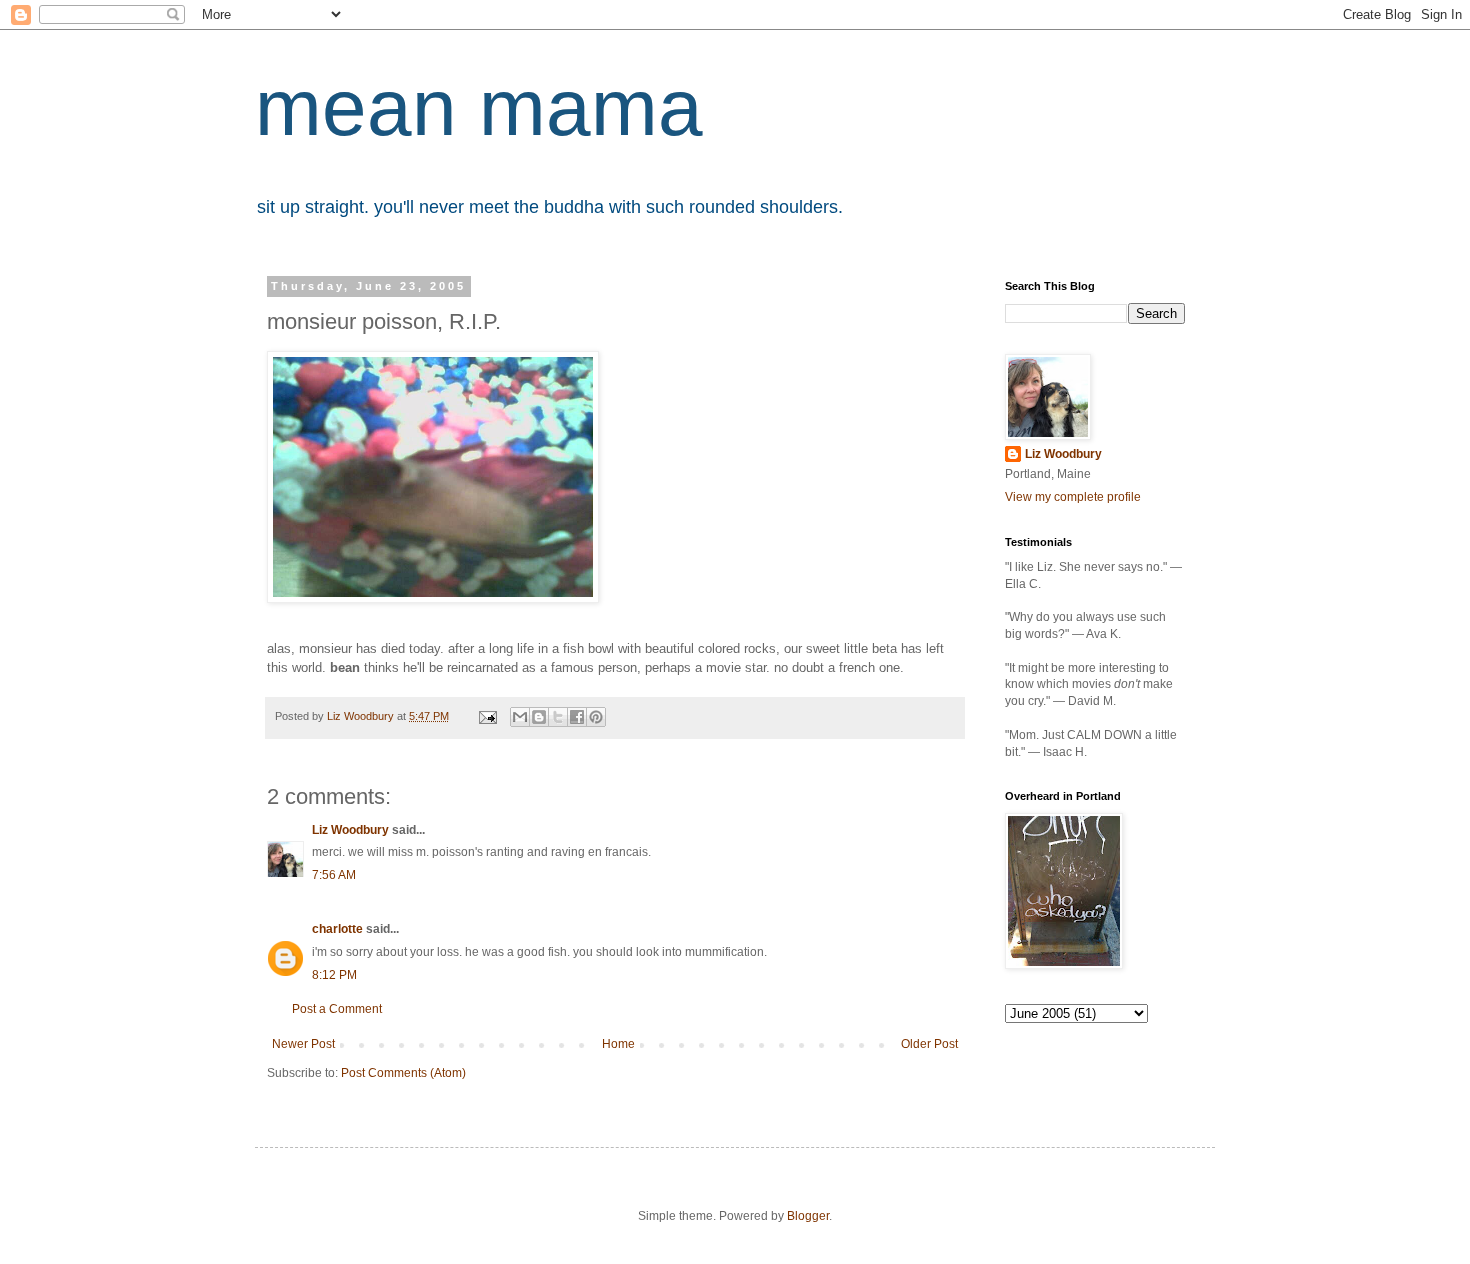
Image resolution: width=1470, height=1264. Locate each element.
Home (618, 1044)
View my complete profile (1073, 497)
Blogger (808, 1216)
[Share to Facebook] (577, 717)
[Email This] (520, 717)
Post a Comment (337, 1009)
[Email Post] (487, 716)
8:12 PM (334, 975)
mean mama (479, 107)
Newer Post (303, 1044)
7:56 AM (334, 875)
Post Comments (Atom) (403, 1073)
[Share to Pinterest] (596, 717)
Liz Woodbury (350, 830)
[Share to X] (558, 717)
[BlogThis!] (539, 717)
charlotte (337, 929)
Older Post (929, 1044)
